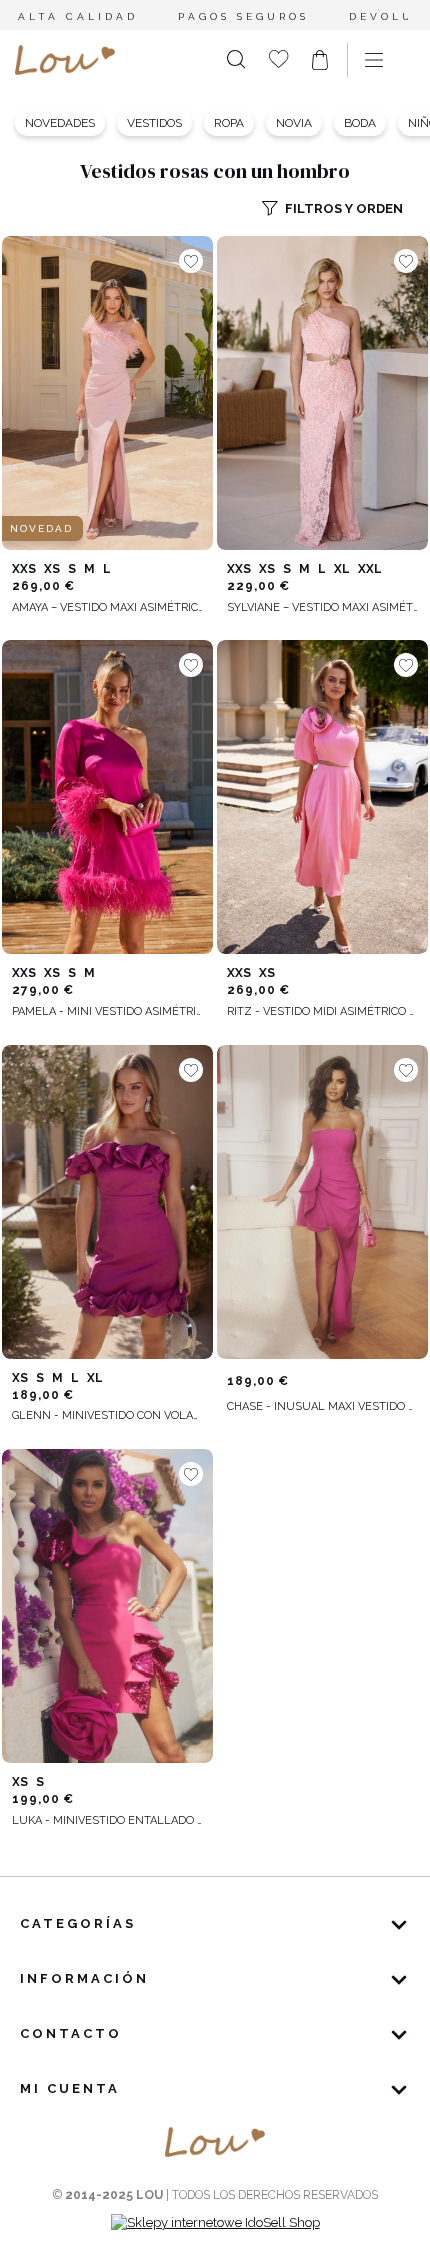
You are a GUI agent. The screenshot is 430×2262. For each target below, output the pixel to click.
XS (52, 569)
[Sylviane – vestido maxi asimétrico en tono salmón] (322, 393)
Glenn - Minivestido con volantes (107, 1415)
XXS (24, 569)
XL (342, 569)
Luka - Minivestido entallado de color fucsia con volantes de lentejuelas (107, 1820)
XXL (370, 569)
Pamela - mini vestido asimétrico (107, 1011)
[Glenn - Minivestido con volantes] (107, 1202)
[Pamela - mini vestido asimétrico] (107, 797)
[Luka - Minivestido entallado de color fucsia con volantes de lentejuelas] (107, 1606)
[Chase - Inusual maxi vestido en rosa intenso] (322, 1202)
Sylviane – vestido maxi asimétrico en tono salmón (322, 607)
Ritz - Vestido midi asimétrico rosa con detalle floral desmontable (322, 1011)
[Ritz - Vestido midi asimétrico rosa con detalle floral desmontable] (322, 797)
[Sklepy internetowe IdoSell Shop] (215, 2222)
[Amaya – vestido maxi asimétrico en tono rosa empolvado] (107, 393)
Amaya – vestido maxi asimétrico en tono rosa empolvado (107, 607)
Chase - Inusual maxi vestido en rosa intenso (322, 1406)
